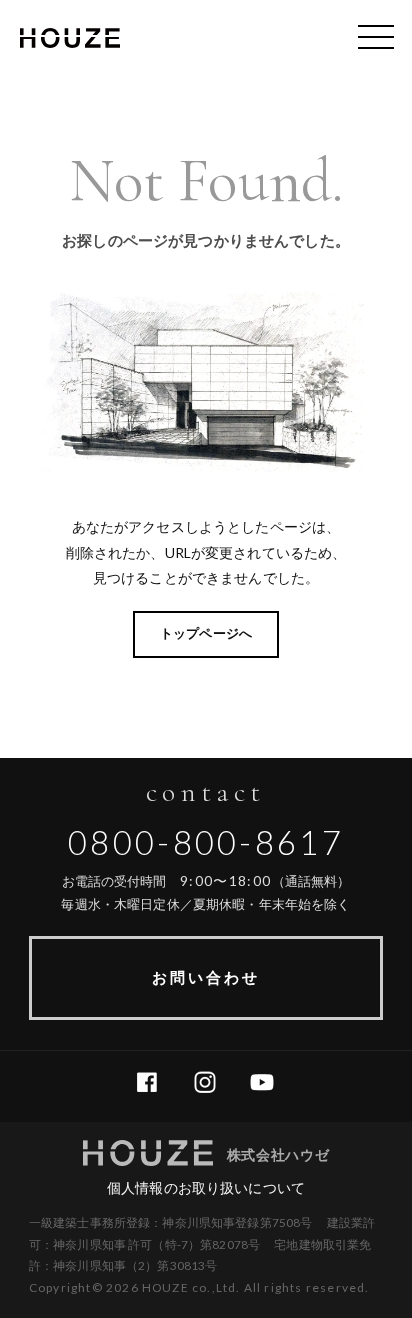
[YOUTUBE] (269, 1083)
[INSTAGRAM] (212, 1083)
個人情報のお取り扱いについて (206, 1187)
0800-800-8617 (206, 842)
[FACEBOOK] (154, 1083)
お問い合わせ (206, 977)
